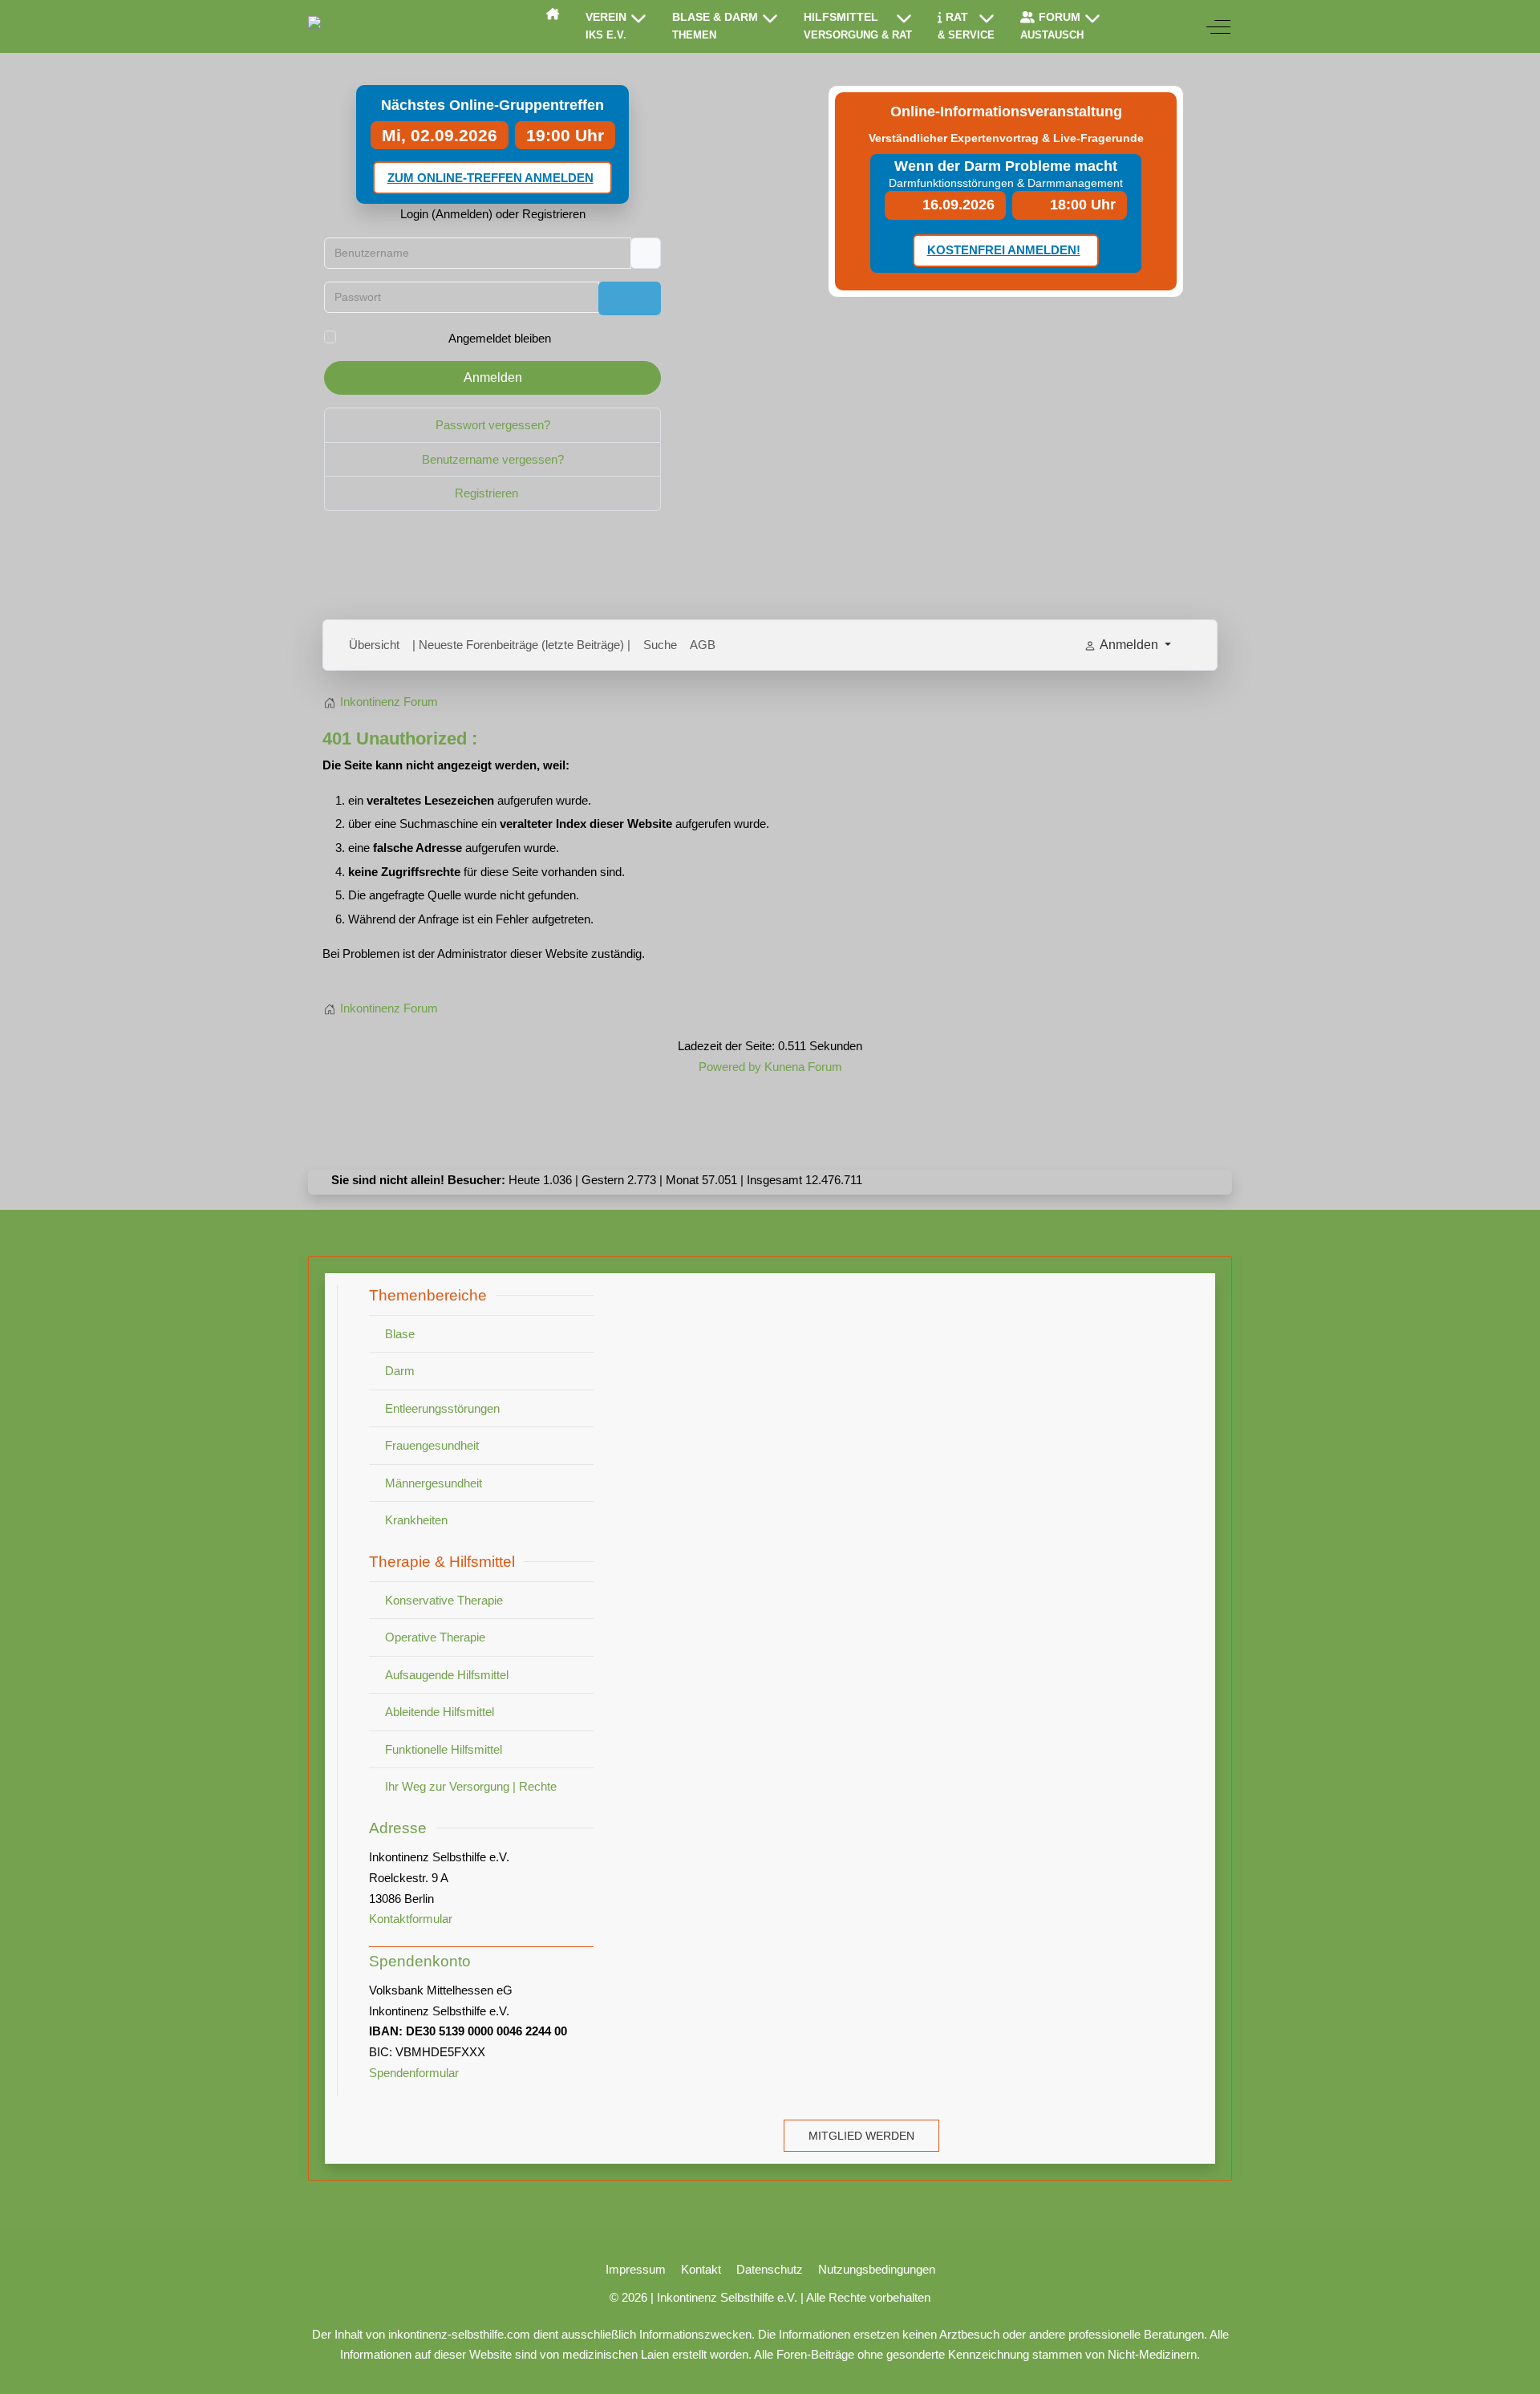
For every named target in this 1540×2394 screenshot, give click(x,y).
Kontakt (701, 2269)
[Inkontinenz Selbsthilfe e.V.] (385, 26)
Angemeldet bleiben (500, 338)
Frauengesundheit (432, 1445)
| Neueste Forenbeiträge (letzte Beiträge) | (521, 645)
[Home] (553, 14)
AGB (703, 645)
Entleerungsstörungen (442, 1408)
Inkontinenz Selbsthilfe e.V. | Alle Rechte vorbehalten (794, 2297)
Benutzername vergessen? (493, 459)
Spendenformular (414, 2073)
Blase (400, 1334)
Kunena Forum (803, 1067)
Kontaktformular (411, 1919)
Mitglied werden (861, 2136)
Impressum (636, 2269)
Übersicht (374, 645)
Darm (400, 1371)
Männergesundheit (434, 1483)
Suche (660, 645)
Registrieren (488, 493)
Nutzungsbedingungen (877, 2269)
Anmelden (493, 377)
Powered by (730, 1067)
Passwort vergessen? (493, 425)
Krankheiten (416, 1520)
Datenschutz (770, 2269)
